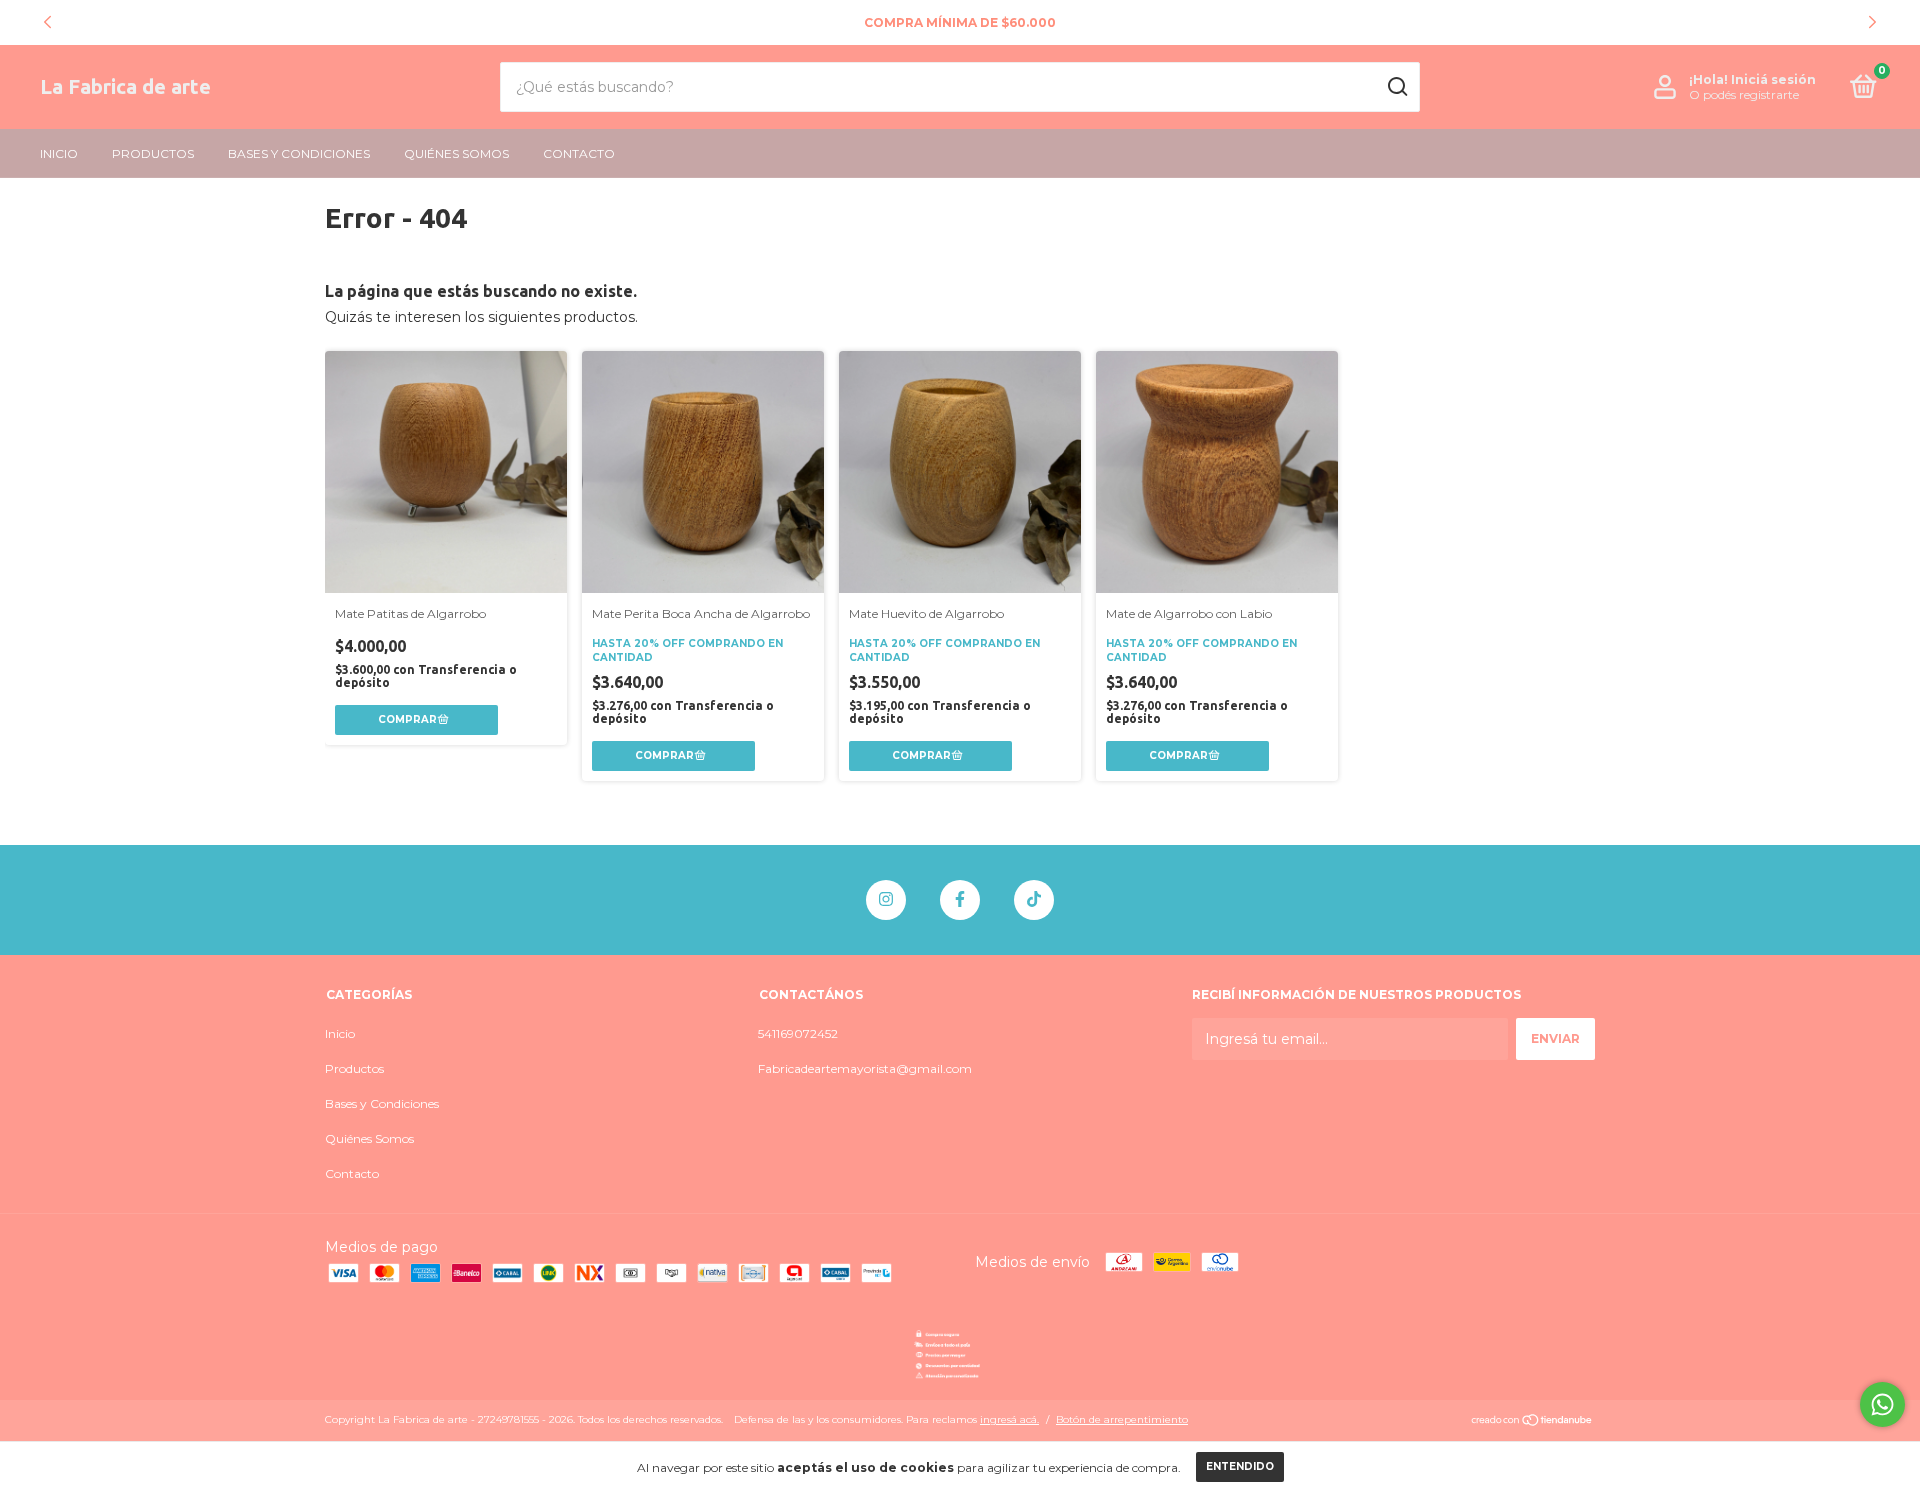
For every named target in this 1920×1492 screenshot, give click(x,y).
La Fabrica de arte (125, 86)
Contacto (579, 153)
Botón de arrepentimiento (1122, 1419)
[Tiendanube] (1532, 1422)
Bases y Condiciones (299, 153)
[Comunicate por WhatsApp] (1882, 1404)
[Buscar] (1396, 87)
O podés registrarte (1744, 94)
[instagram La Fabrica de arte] (886, 900)
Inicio (59, 153)
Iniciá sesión (1773, 79)
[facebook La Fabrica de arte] (960, 900)
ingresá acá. (1009, 1419)
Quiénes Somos (456, 153)
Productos (153, 153)
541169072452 (798, 1033)
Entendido (1240, 1466)
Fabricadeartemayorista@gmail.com (865, 1068)
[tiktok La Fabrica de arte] (1034, 900)
